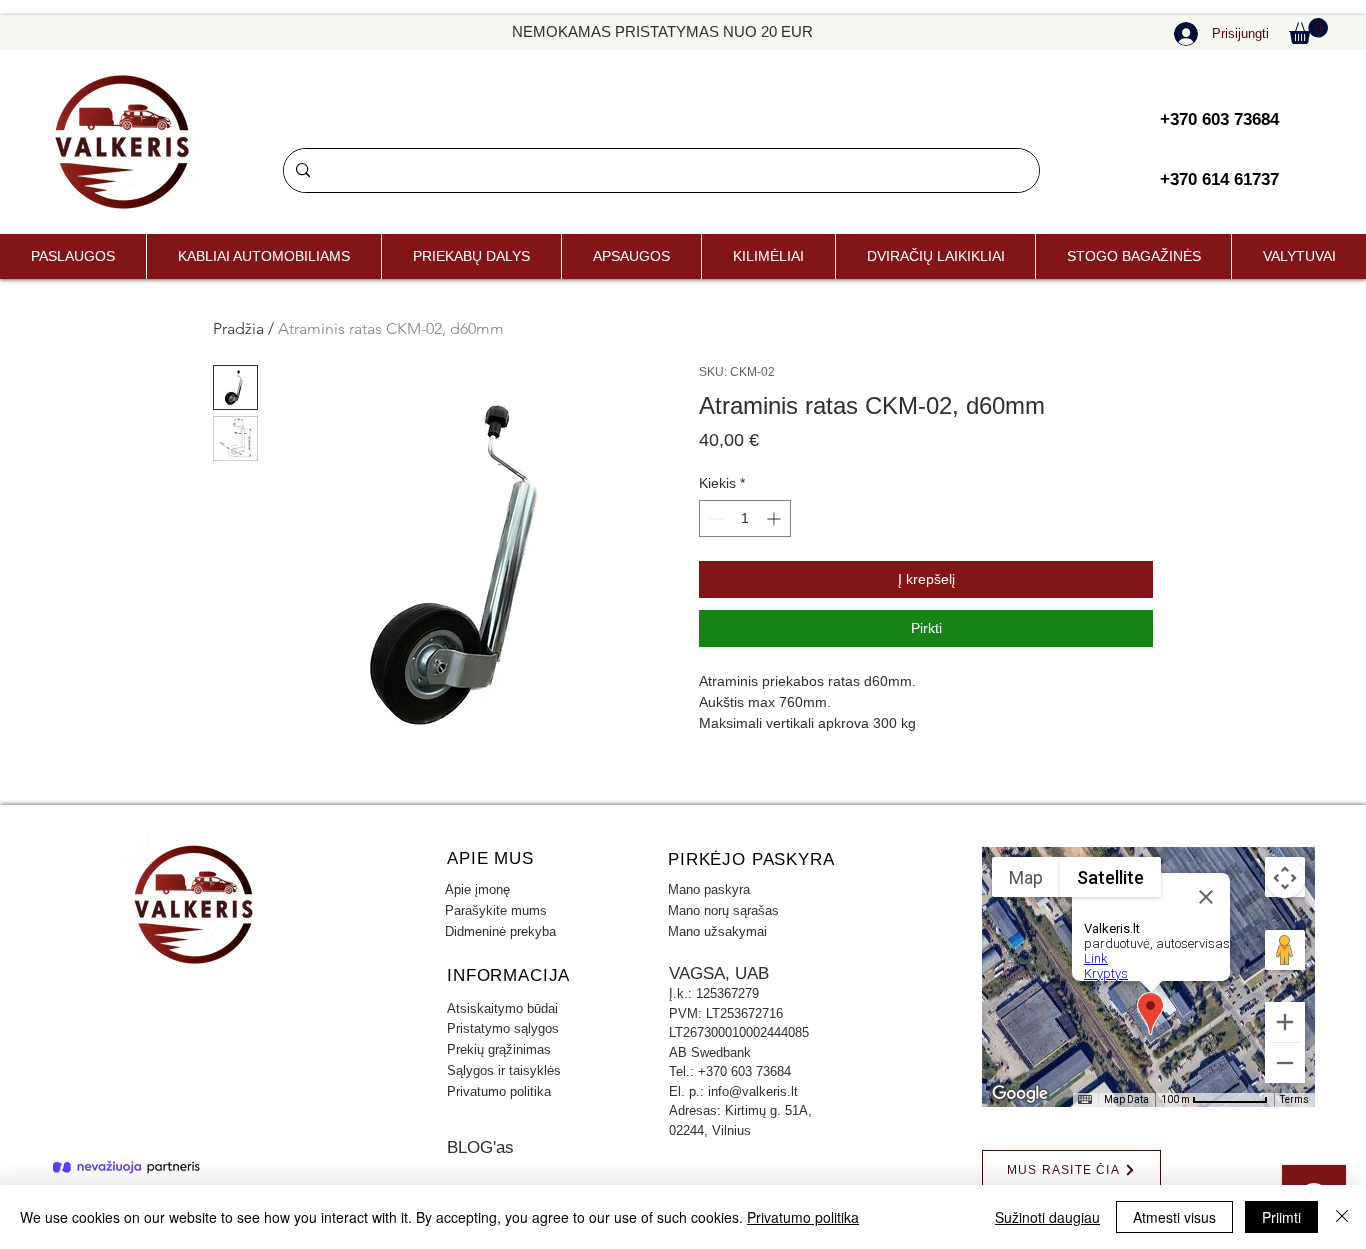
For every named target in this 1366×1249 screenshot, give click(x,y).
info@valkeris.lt (753, 1091)
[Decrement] (714, 518)
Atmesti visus (1174, 1217)
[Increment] (775, 518)
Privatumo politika (803, 1217)
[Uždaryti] (1342, 1217)
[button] (1308, 31)
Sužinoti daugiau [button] (1047, 1217)
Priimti (1281, 1217)
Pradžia (238, 328)
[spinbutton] (745, 518)
